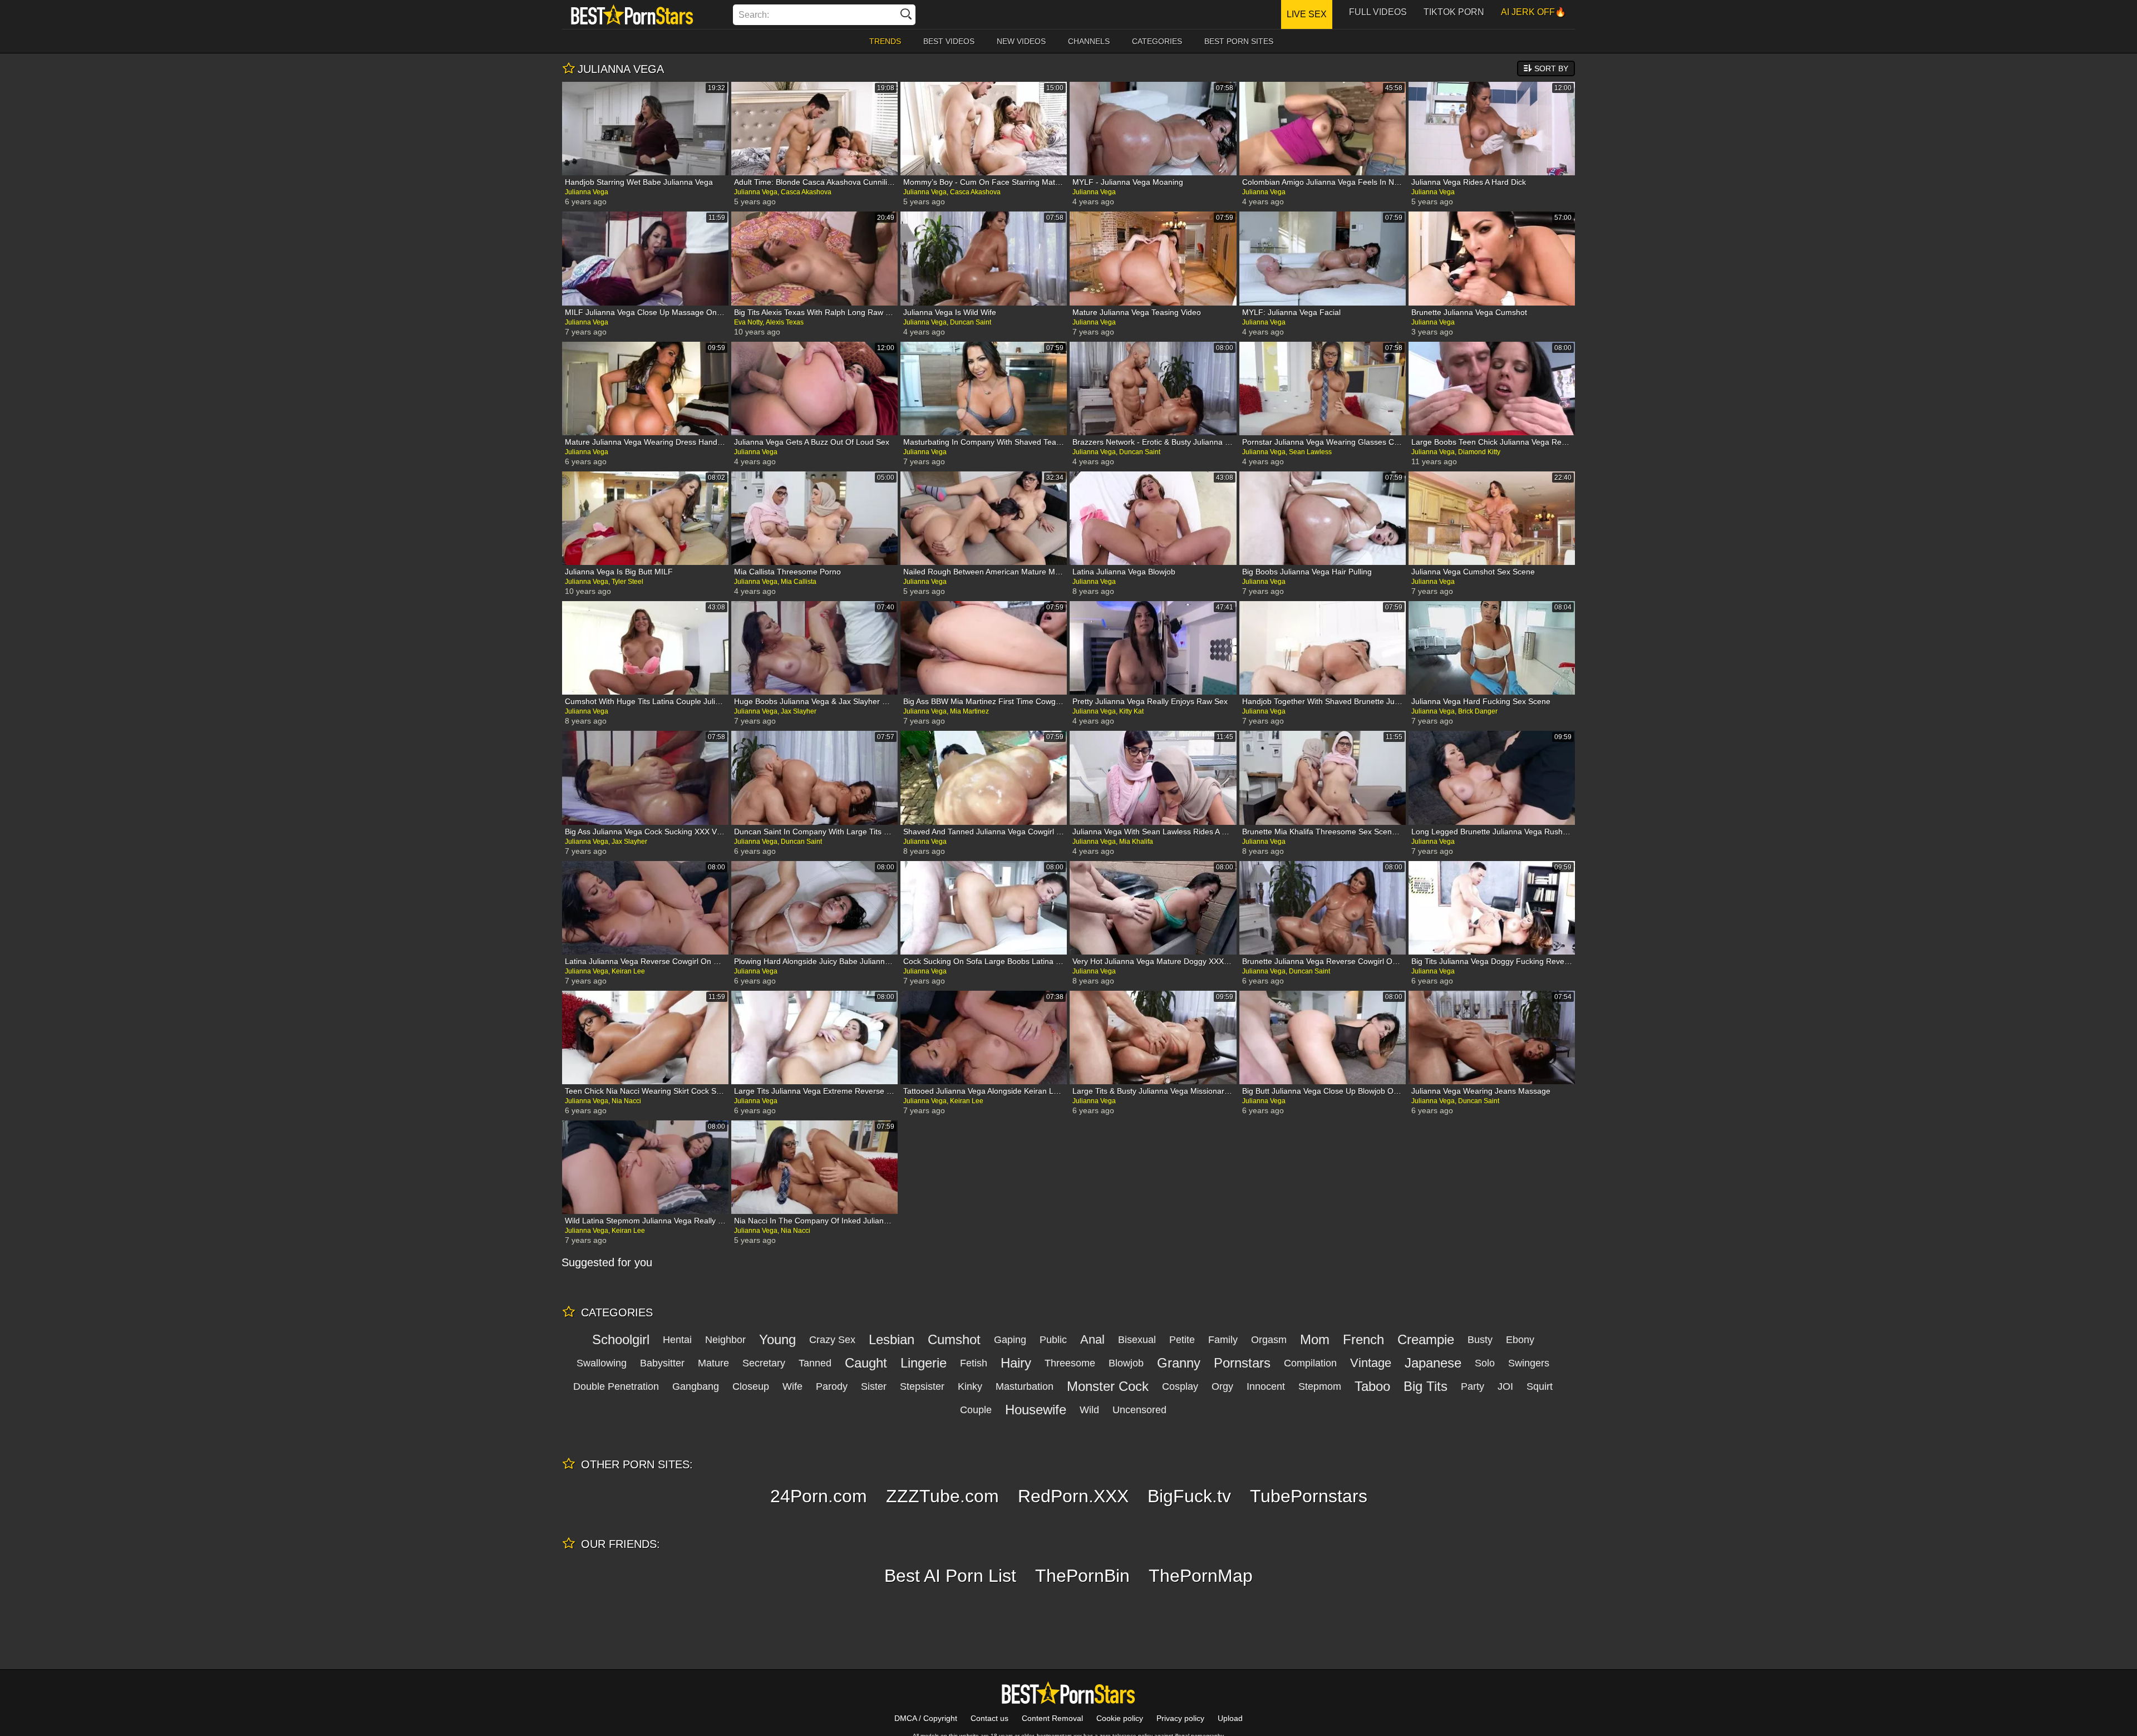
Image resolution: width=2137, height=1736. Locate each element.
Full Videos (1378, 12)
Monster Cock (1108, 1386)
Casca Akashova (806, 192)
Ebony (1520, 1340)
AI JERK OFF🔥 (1533, 12)
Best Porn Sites (1239, 41)
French (1363, 1339)
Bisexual (1137, 1340)
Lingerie (924, 1363)
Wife (792, 1386)
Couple (976, 1410)
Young (777, 1339)
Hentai (677, 1340)
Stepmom (1320, 1386)
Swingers (1529, 1363)
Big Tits (1426, 1386)
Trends (885, 41)
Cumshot (954, 1339)
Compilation (1310, 1363)
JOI (1505, 1386)
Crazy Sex (832, 1340)
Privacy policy (1180, 1718)
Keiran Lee (628, 971)
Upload (1230, 1718)
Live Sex (1307, 14)
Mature (713, 1363)
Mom (1315, 1339)
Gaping (1010, 1340)
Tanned (815, 1363)
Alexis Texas (785, 322)
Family (1223, 1340)
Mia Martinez (969, 711)
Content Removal (1052, 1718)
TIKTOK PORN (1454, 12)
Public (1053, 1340)
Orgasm (1269, 1340)
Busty (1480, 1340)
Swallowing (602, 1363)
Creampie (1426, 1339)
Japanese (1433, 1363)
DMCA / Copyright (926, 1718)
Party (1473, 1386)
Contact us (989, 1718)
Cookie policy (1120, 1718)
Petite (1182, 1340)
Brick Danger (1478, 711)
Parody (832, 1386)
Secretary (764, 1363)
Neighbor (725, 1340)
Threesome (1070, 1363)
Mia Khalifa (1136, 842)
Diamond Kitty (1479, 452)
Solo (1485, 1363)
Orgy (1222, 1386)
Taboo (1372, 1386)
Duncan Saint (971, 322)
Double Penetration (616, 1386)
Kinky (970, 1386)
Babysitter (662, 1363)
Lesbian (892, 1339)
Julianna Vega (587, 192)
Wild (1089, 1410)
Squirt (1540, 1386)
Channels (1089, 41)
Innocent (1266, 1386)
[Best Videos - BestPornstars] (632, 14)
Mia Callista (799, 582)
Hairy (1016, 1363)
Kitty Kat (1131, 711)
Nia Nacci (626, 1101)
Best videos (949, 41)
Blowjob (1126, 1363)
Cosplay (1180, 1386)
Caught (866, 1363)
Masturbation (1025, 1386)
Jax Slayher (799, 711)
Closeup (751, 1386)
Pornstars (1242, 1363)
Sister (874, 1386)
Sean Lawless (1310, 452)
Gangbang (696, 1386)
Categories (1157, 41)
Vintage (1371, 1363)
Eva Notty (748, 322)
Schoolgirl (621, 1339)
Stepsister (922, 1386)
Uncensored (1139, 1410)
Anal (1092, 1339)
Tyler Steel (627, 582)
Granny (1179, 1363)
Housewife (1036, 1410)
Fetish (974, 1363)
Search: (754, 15)
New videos (1021, 41)
